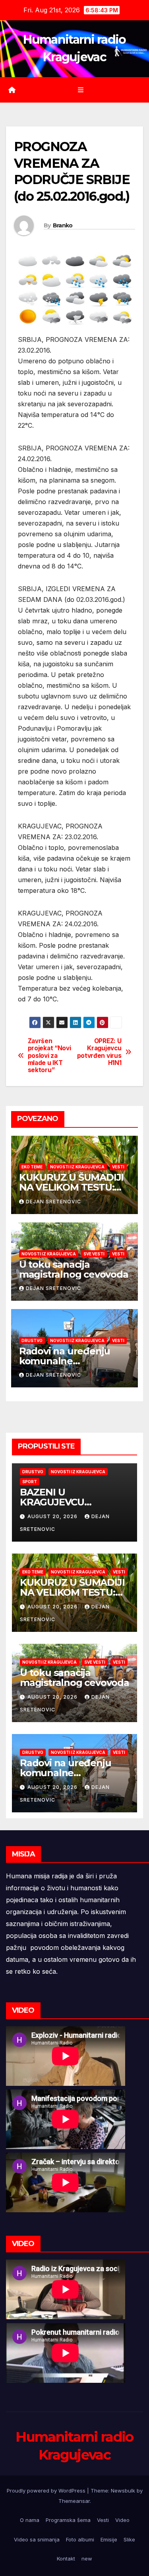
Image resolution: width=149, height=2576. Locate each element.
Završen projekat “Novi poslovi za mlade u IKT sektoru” (49, 1056)
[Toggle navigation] (80, 90)
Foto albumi (80, 2539)
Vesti (118, 1167)
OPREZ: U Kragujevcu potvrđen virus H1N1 (99, 1052)
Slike (129, 2539)
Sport (30, 1482)
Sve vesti (94, 1254)
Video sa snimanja (37, 2539)
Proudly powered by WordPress (47, 2491)
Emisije (109, 2539)
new (87, 2559)
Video (122, 2520)
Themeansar (74, 2501)
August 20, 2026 (53, 1516)
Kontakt (66, 2559)
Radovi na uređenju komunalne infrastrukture (65, 1361)
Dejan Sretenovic (53, 1202)
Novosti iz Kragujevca (77, 1167)
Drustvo (32, 1340)
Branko (63, 225)
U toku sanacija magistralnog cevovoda (74, 1269)
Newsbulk (123, 2491)
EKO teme (32, 1167)
